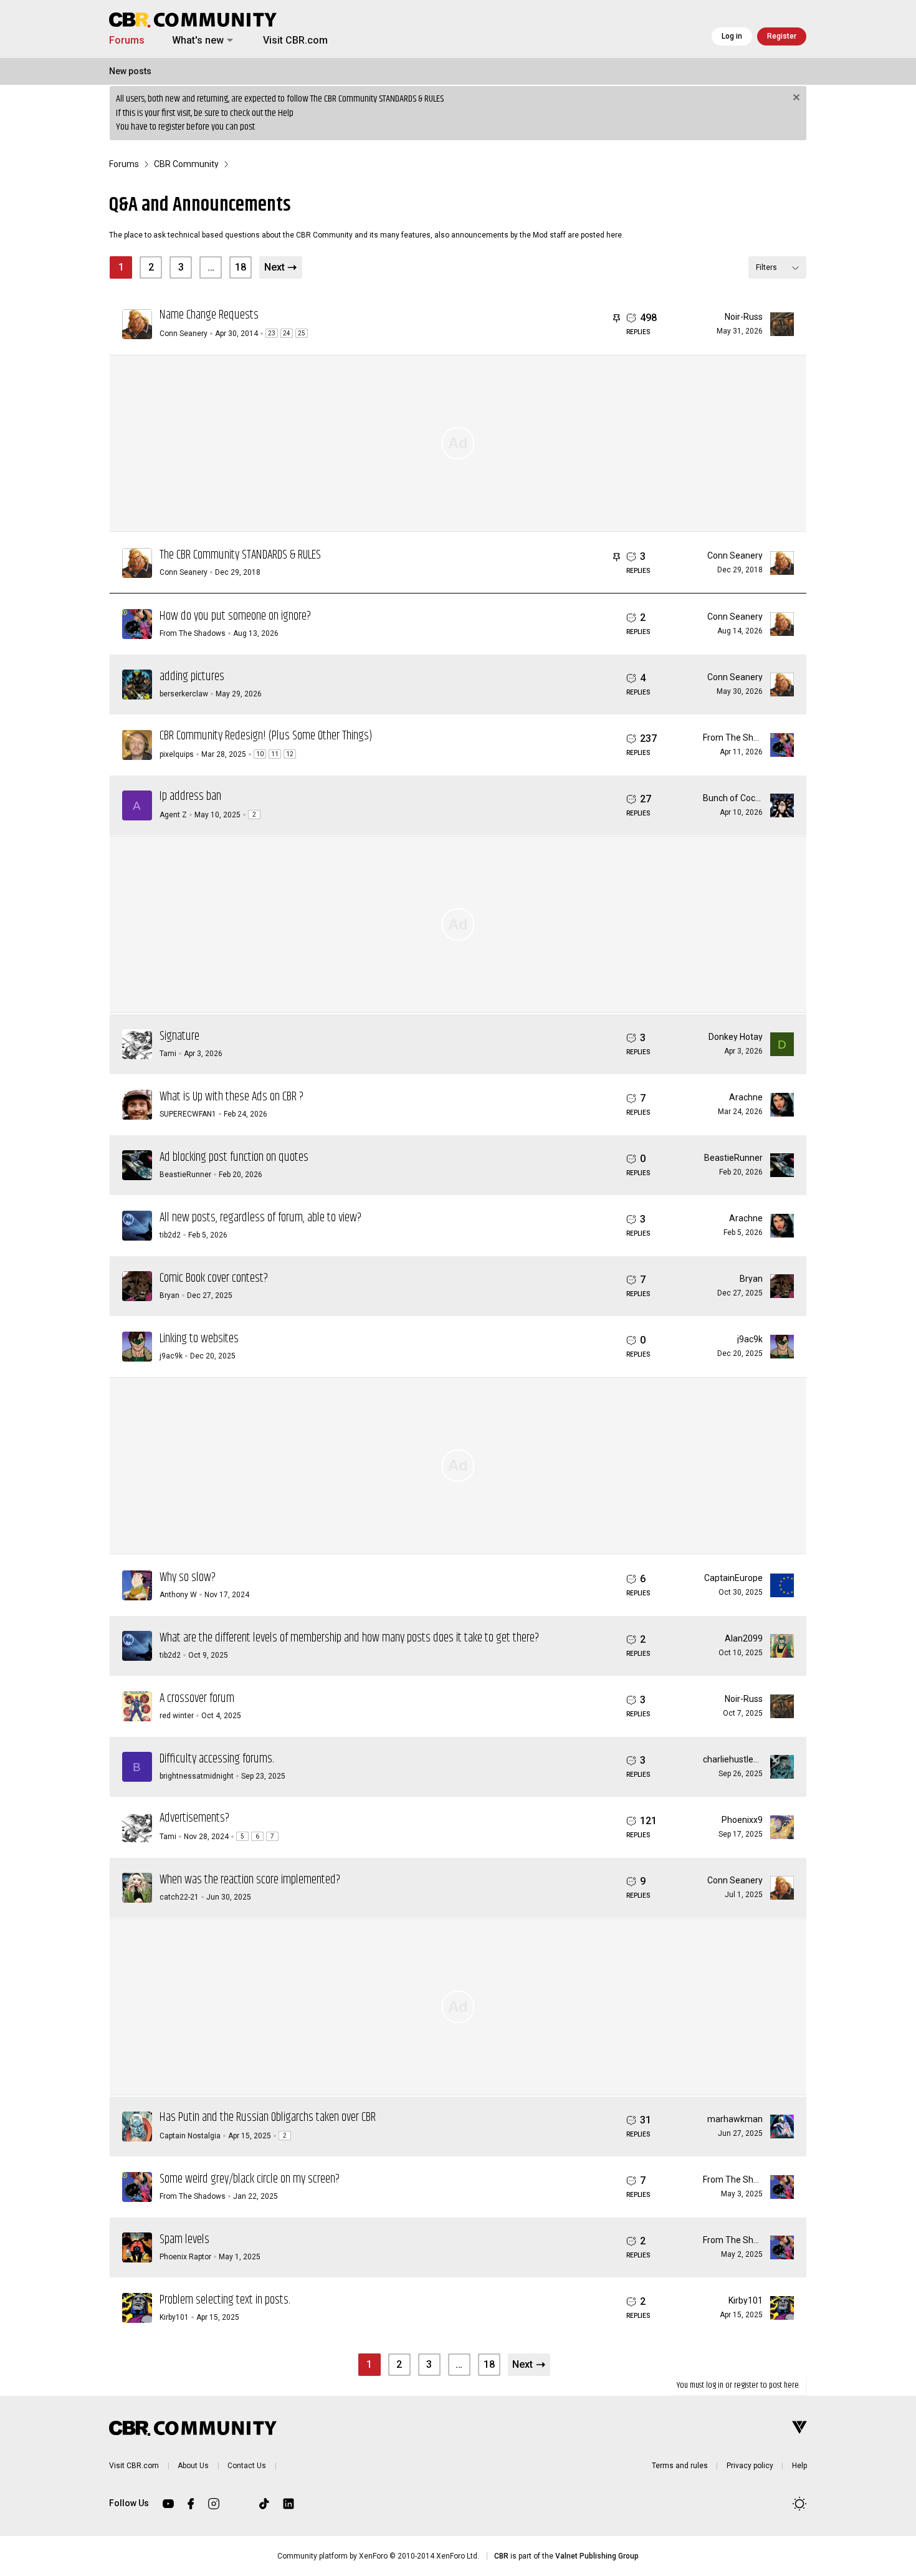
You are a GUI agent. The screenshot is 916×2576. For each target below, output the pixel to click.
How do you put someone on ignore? (235, 616)
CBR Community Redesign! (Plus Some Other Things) (266, 736)
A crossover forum (197, 1699)
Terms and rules (680, 2466)
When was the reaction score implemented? (250, 1880)
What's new (198, 40)
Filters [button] (766, 267)
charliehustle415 (736, 1759)
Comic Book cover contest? (214, 1278)
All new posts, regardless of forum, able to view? (260, 1218)
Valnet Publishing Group (597, 2556)
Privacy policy (750, 2466)
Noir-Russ (744, 317)
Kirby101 (174, 2317)
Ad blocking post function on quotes (234, 1157)
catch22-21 (179, 1897)
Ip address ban (190, 796)
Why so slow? (188, 1578)
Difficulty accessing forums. (217, 1759)
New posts (130, 71)
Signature (179, 1036)
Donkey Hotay (736, 1037)
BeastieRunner (185, 1175)
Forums (127, 40)
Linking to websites (199, 1339)
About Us (193, 2466)
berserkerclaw (184, 694)
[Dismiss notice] (795, 99)
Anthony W (178, 1595)
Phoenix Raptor (185, 2257)
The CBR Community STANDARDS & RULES (377, 99)
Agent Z (173, 815)
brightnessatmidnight (197, 1776)
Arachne (746, 1097)
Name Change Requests (209, 315)
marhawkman (735, 2119)
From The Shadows (193, 633)
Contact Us (247, 2466)
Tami (168, 1054)
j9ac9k (171, 1356)
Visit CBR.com (295, 40)
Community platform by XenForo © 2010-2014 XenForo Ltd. (378, 2556)
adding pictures (192, 677)
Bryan (169, 1295)
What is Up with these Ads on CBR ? (231, 1097)
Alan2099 (744, 1638)
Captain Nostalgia (190, 2136)
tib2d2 (170, 1235)
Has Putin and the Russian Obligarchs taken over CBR (268, 2117)
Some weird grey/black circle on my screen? (250, 2179)
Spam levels (184, 2240)
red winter (177, 1716)
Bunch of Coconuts (740, 798)
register (171, 127)
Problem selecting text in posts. (225, 2300)
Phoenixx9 (742, 1820)
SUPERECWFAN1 (188, 1114)
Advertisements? (194, 1818)
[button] (230, 41)
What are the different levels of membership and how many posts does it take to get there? (349, 1638)
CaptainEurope (733, 1578)
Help (286, 113)
